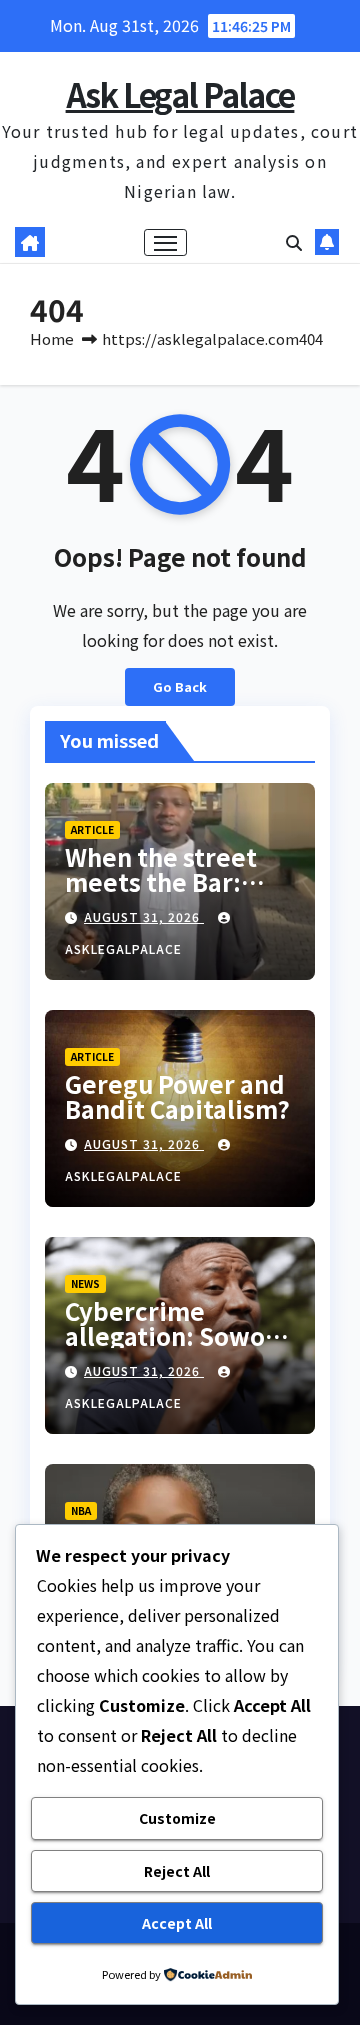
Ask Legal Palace (180, 94)
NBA (81, 1510)
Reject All (177, 1871)
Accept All (177, 1923)
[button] (294, 242)
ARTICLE (92, 829)
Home (52, 338)
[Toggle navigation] (166, 243)
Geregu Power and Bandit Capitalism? (177, 1096)
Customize (177, 1818)
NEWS (85, 1283)
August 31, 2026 (144, 916)
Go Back (180, 686)
